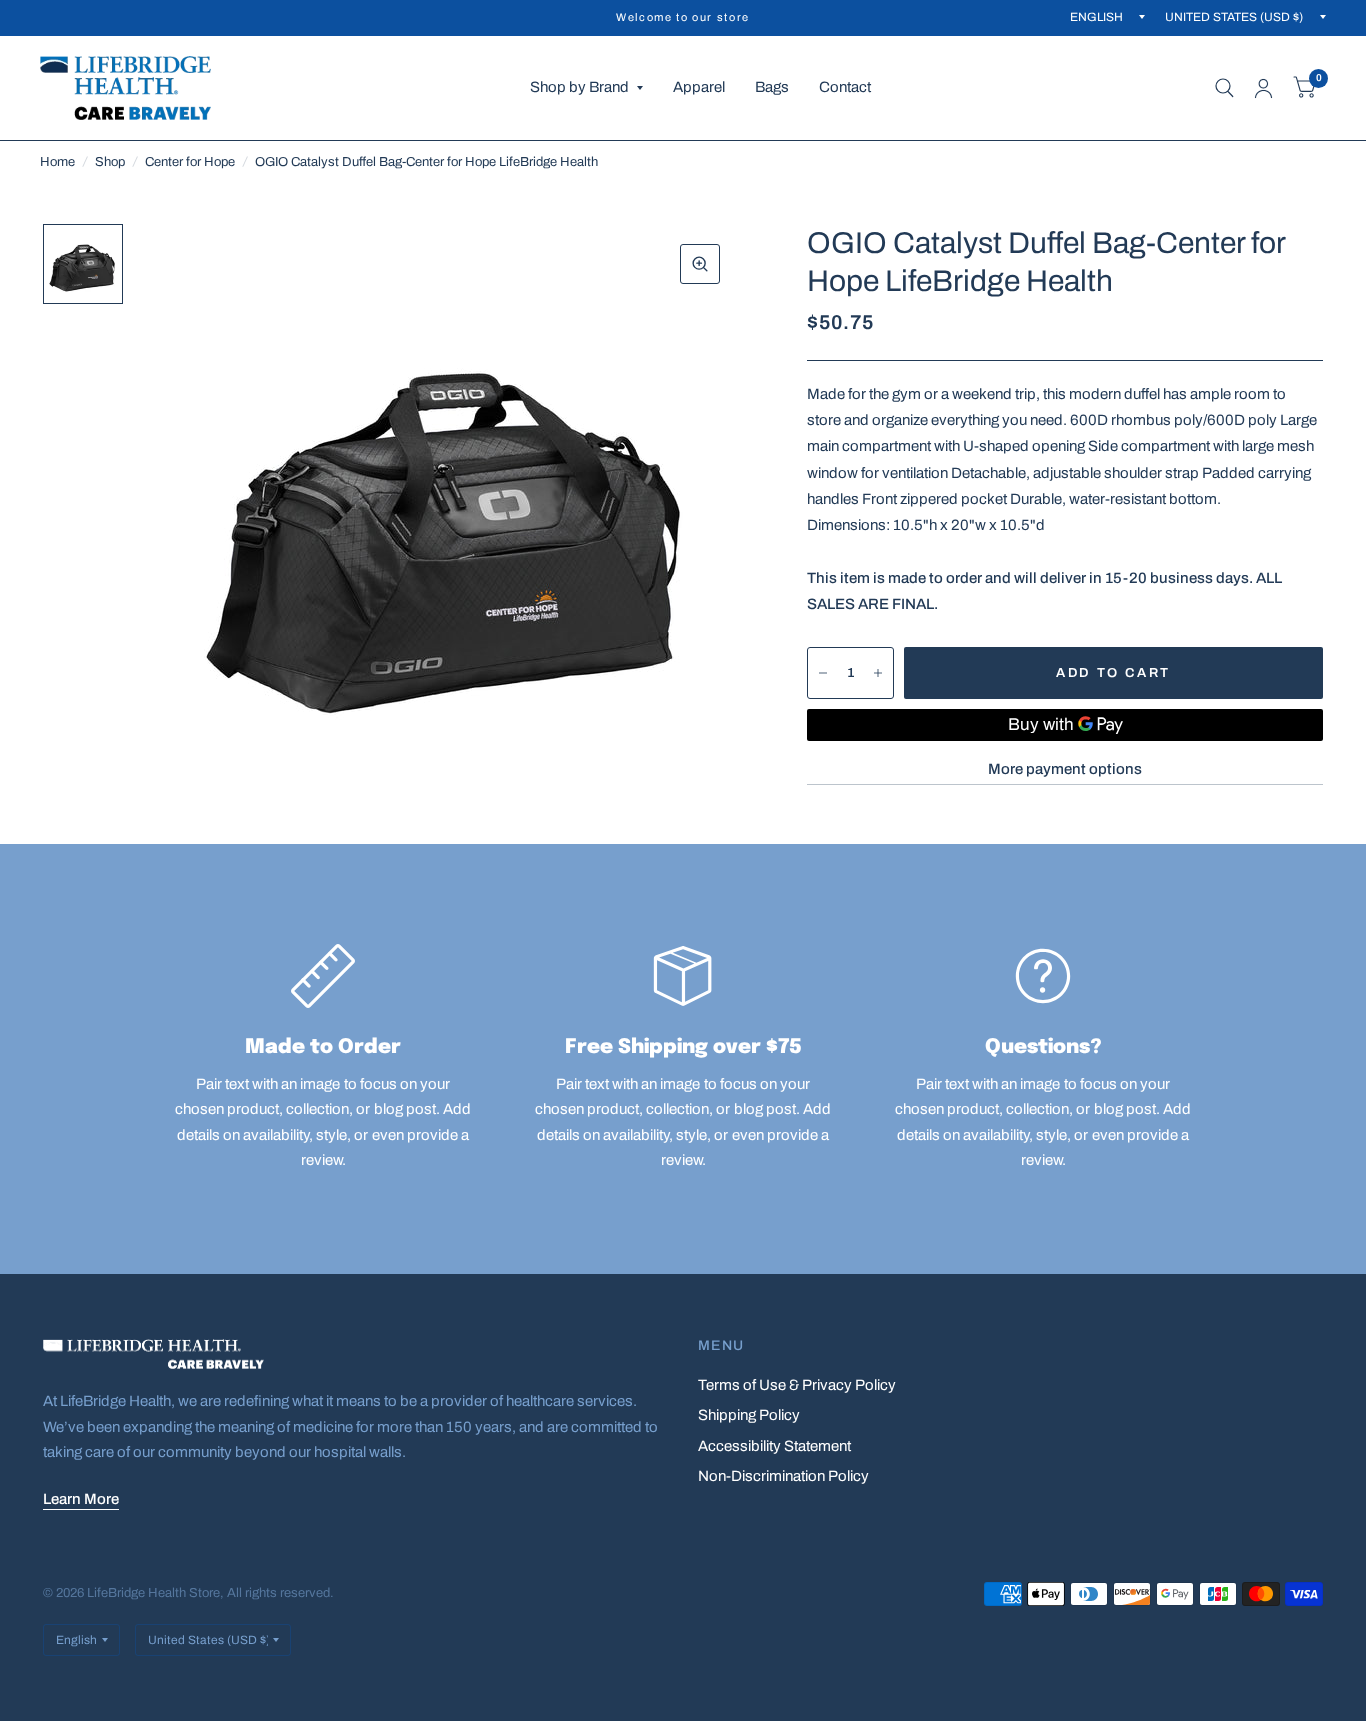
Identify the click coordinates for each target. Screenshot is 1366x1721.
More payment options (1065, 769)
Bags (772, 87)
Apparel (699, 87)
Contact (845, 87)
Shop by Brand (579, 87)
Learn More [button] (81, 1499)
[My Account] (1263, 88)
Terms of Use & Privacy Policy (797, 1385)
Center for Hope (190, 162)
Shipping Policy (749, 1415)
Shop (110, 162)
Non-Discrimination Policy (783, 1476)
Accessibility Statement (774, 1446)
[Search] (1224, 88)
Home (57, 162)
